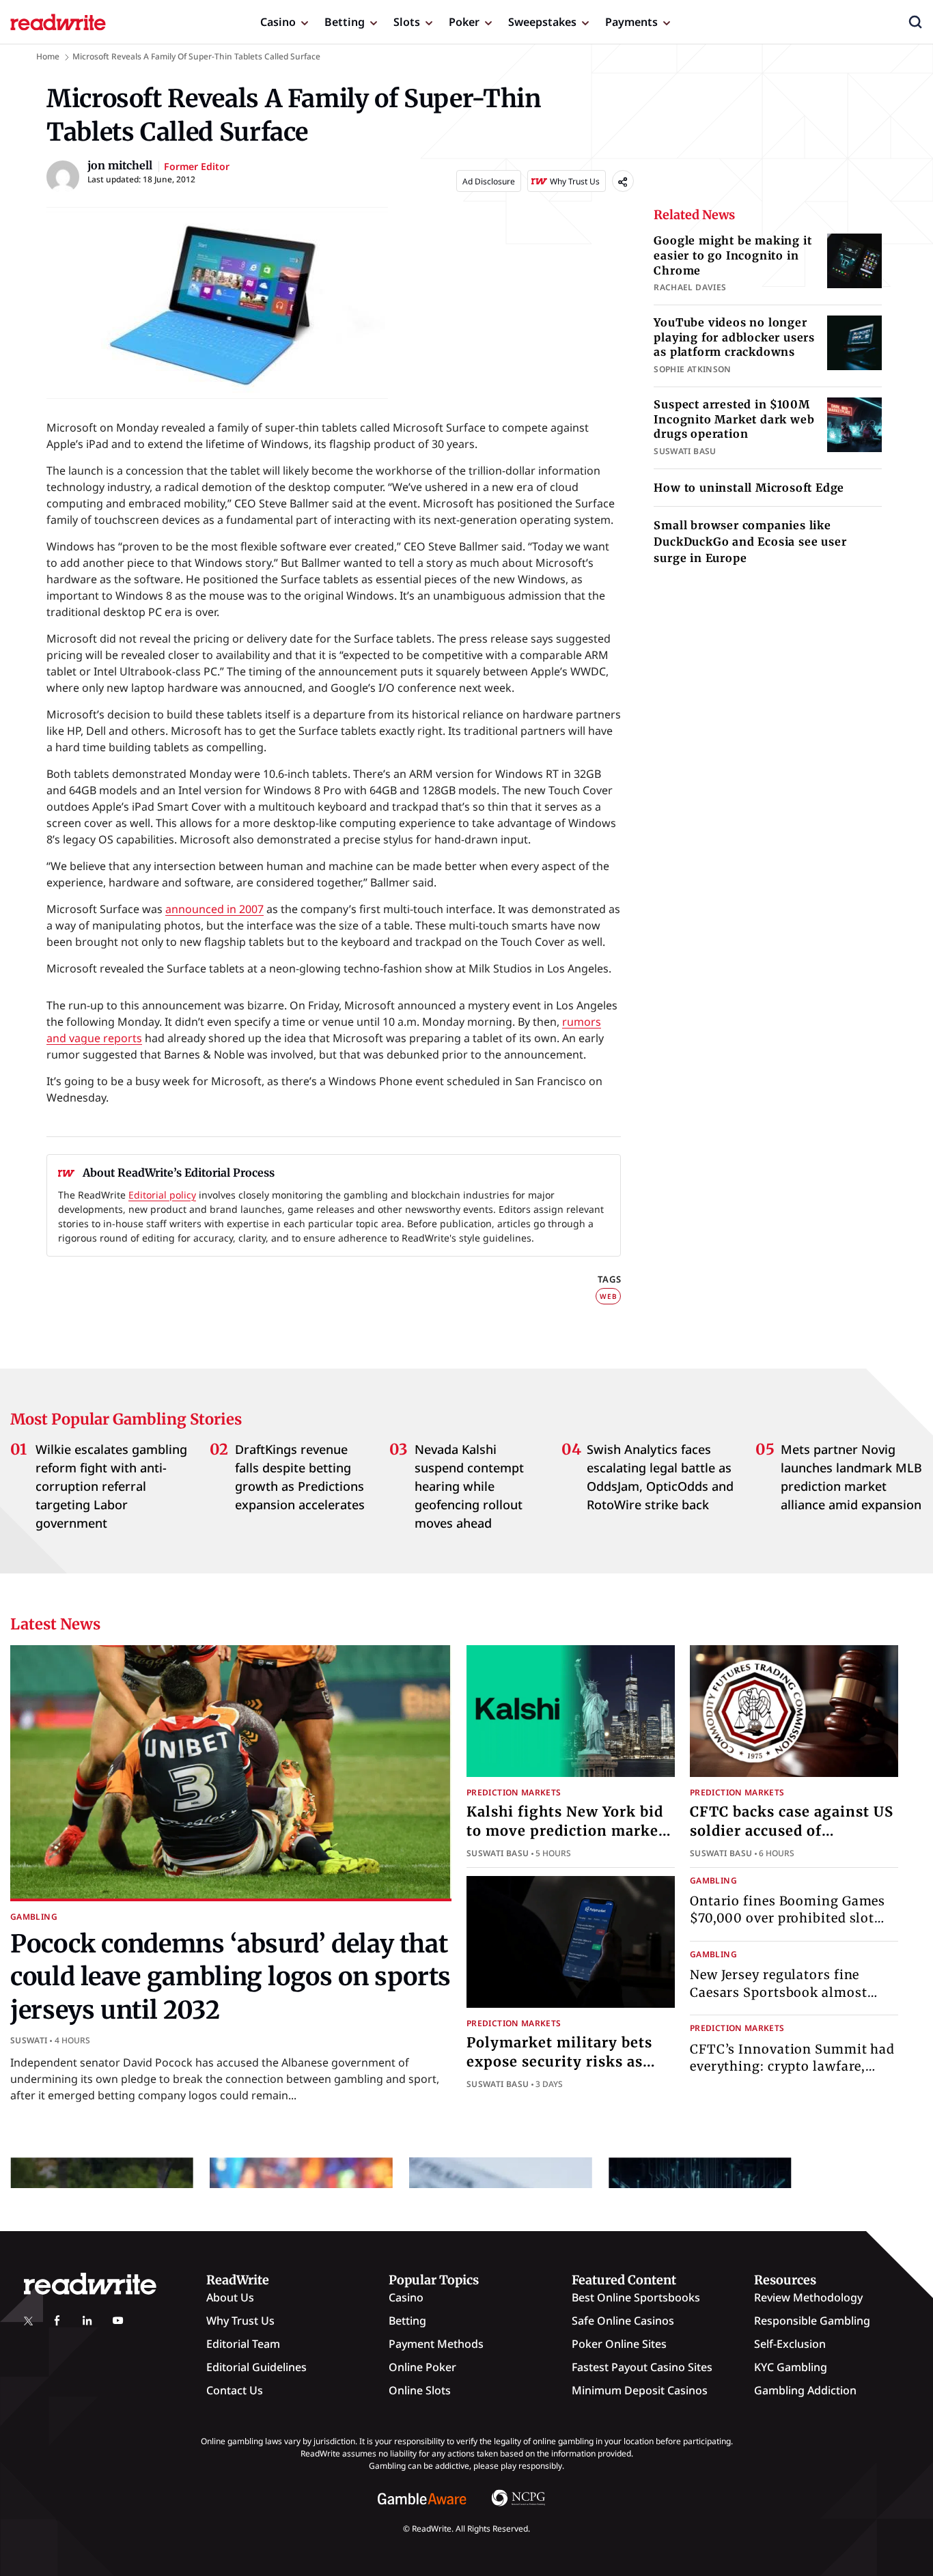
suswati (29, 2040)
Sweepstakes (542, 22)
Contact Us (235, 2390)
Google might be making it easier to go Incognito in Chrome (733, 255)
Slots (407, 22)
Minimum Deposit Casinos (640, 2390)
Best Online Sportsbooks (636, 2297)
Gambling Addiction (805, 2390)
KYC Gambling (791, 2367)
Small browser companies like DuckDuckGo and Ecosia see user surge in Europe (750, 542)
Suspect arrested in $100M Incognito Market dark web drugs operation (734, 419)
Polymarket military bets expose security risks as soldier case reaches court (561, 2061)
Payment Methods (436, 2344)
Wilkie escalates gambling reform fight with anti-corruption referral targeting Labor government (111, 1486)
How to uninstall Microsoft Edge (749, 488)
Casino (278, 22)
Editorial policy (162, 1195)
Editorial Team (243, 2344)
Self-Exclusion (790, 2344)
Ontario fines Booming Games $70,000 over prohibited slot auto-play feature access (788, 1918)
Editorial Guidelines (256, 2367)
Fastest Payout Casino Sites (642, 2367)
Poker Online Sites (619, 2344)
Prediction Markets (514, 1792)
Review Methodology (808, 2297)
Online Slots (420, 2390)
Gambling (34, 1917)
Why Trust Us (240, 2321)
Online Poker (422, 2367)
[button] (915, 22)
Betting (345, 22)
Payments (631, 22)
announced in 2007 (214, 909)
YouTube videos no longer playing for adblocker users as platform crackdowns (734, 337)
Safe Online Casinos (623, 2321)
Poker (464, 22)
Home (48, 56)
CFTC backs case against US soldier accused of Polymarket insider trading (792, 1831)
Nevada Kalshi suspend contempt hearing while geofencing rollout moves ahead (469, 1486)
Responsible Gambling (812, 2321)
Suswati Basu (498, 1853)
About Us (230, 2297)
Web (608, 1296)
